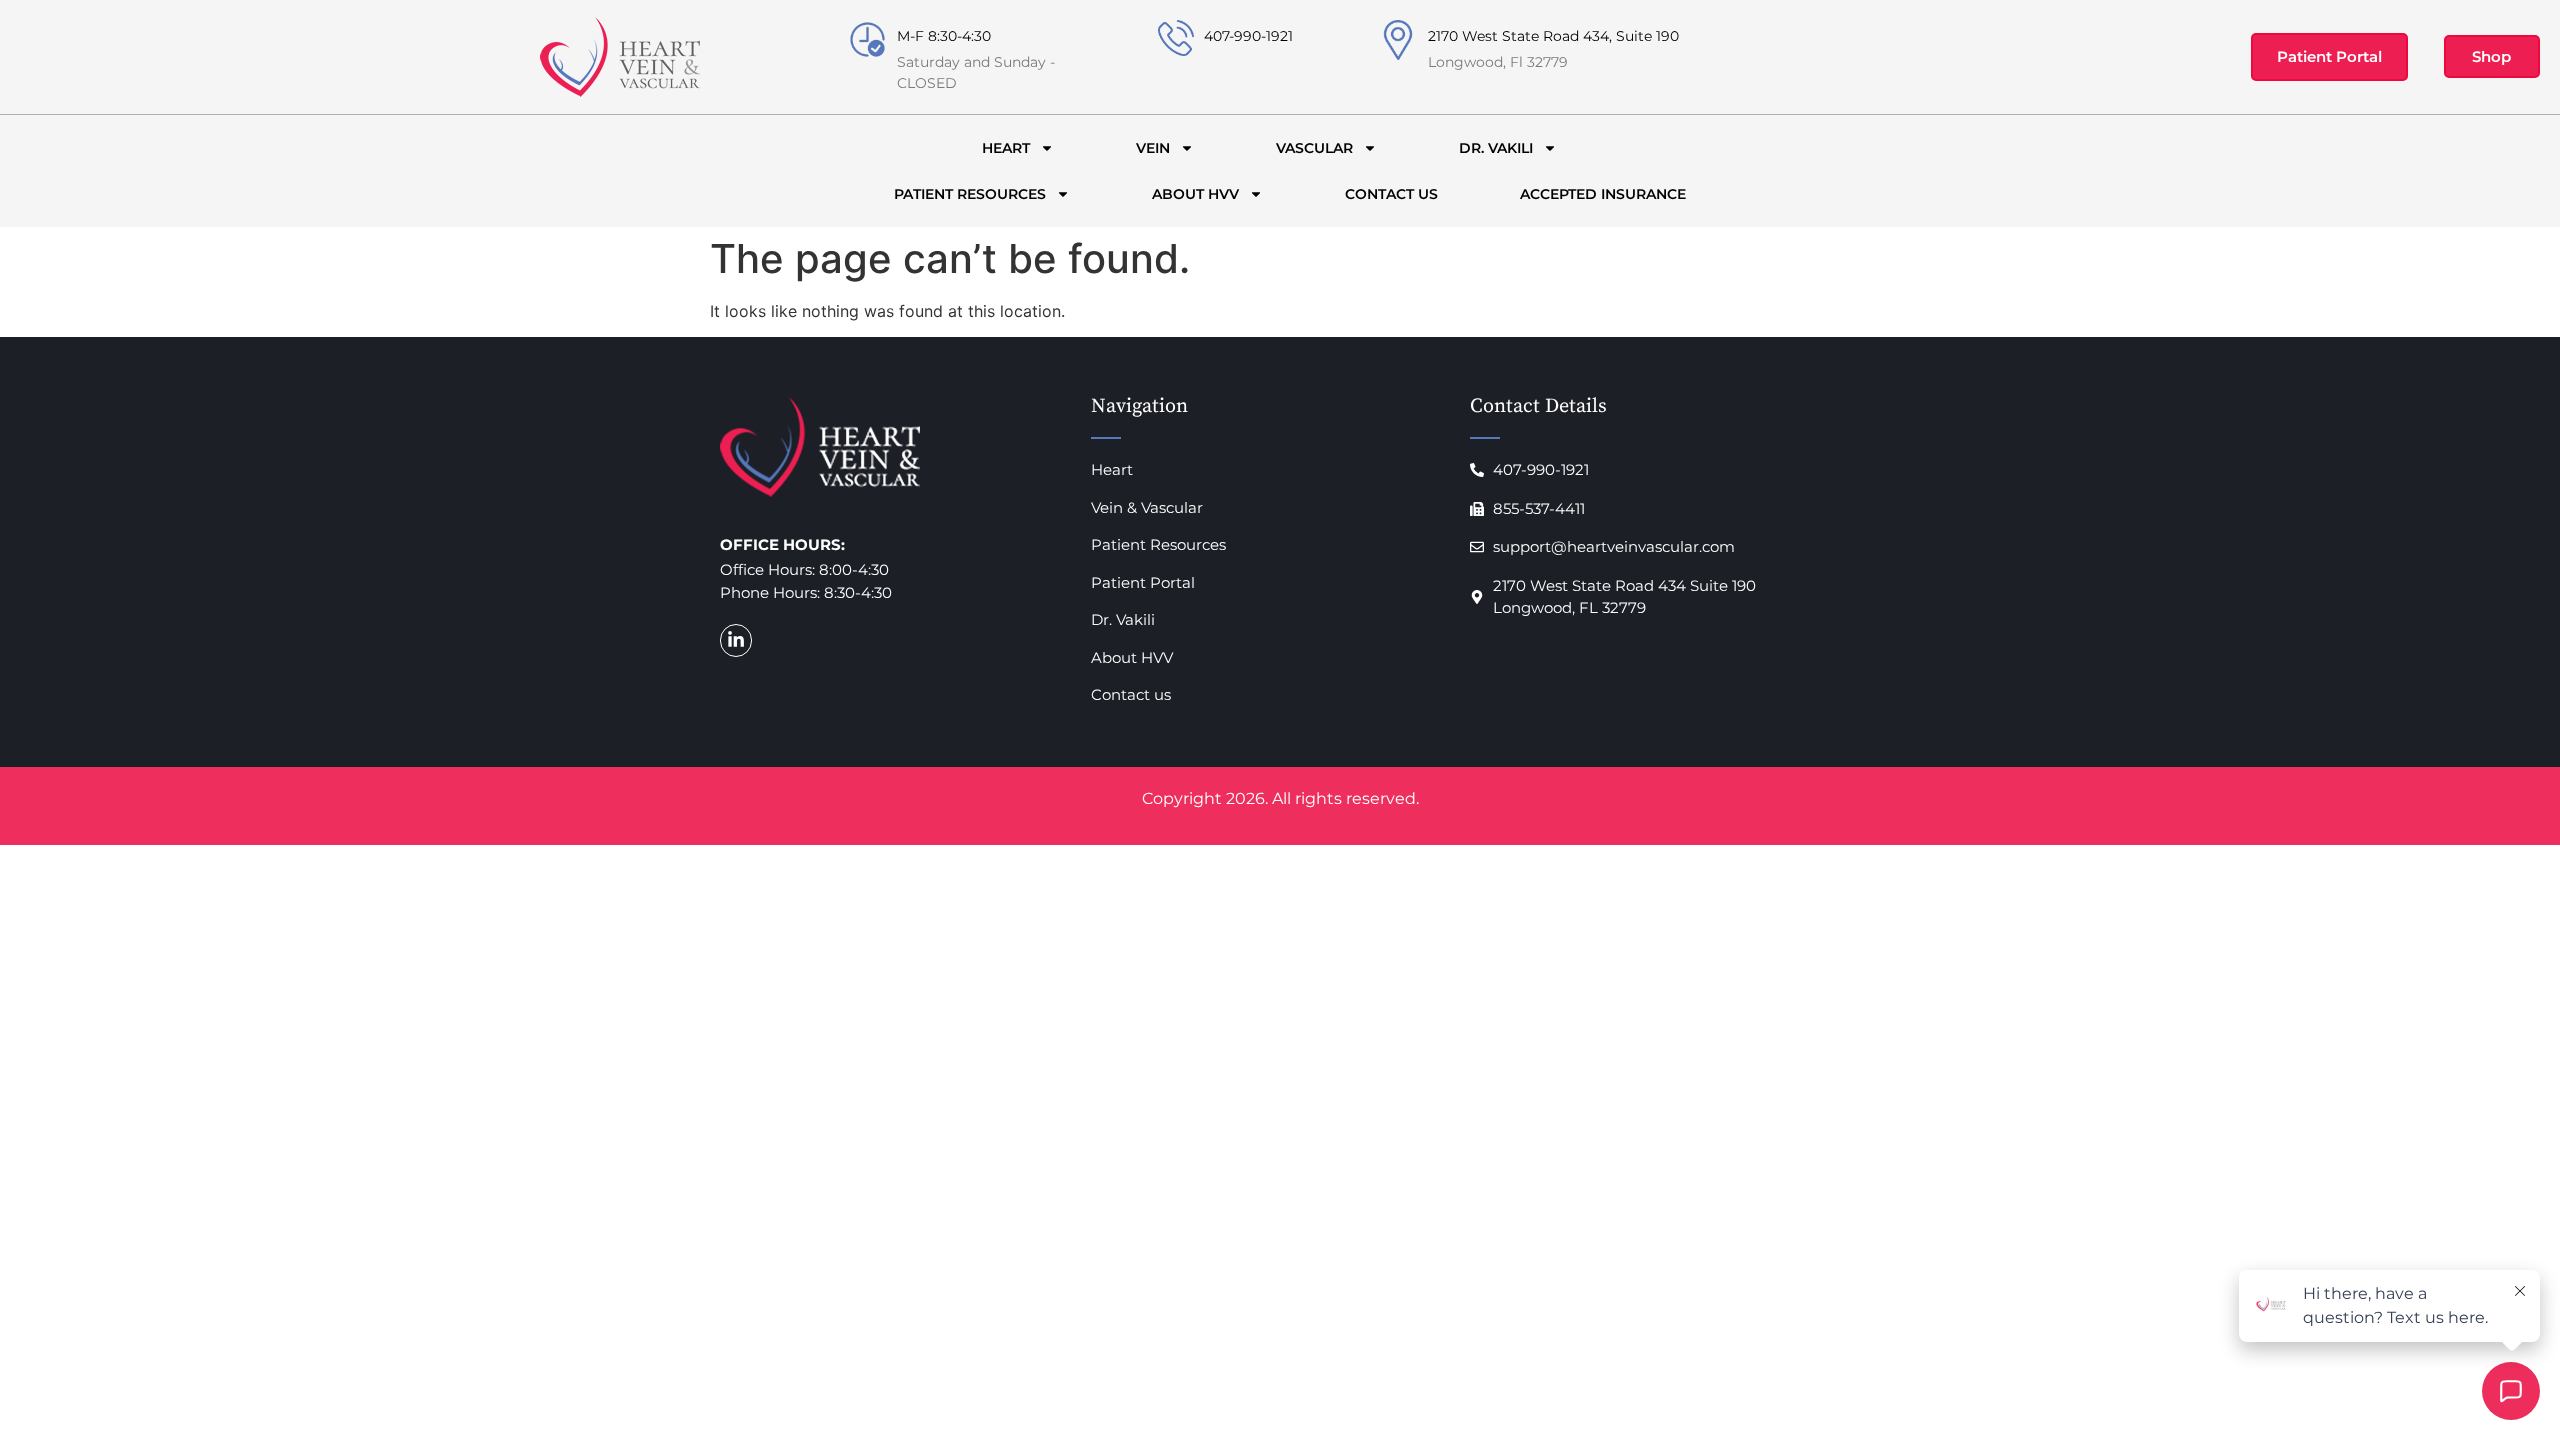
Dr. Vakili (1496, 148)
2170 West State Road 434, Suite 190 (1553, 36)
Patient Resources (970, 194)
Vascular (1314, 148)
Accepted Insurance (1603, 194)
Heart (1006, 148)
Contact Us (1391, 194)
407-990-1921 (1248, 36)
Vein (1153, 148)
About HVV (1195, 194)
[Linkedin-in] (736, 640)
